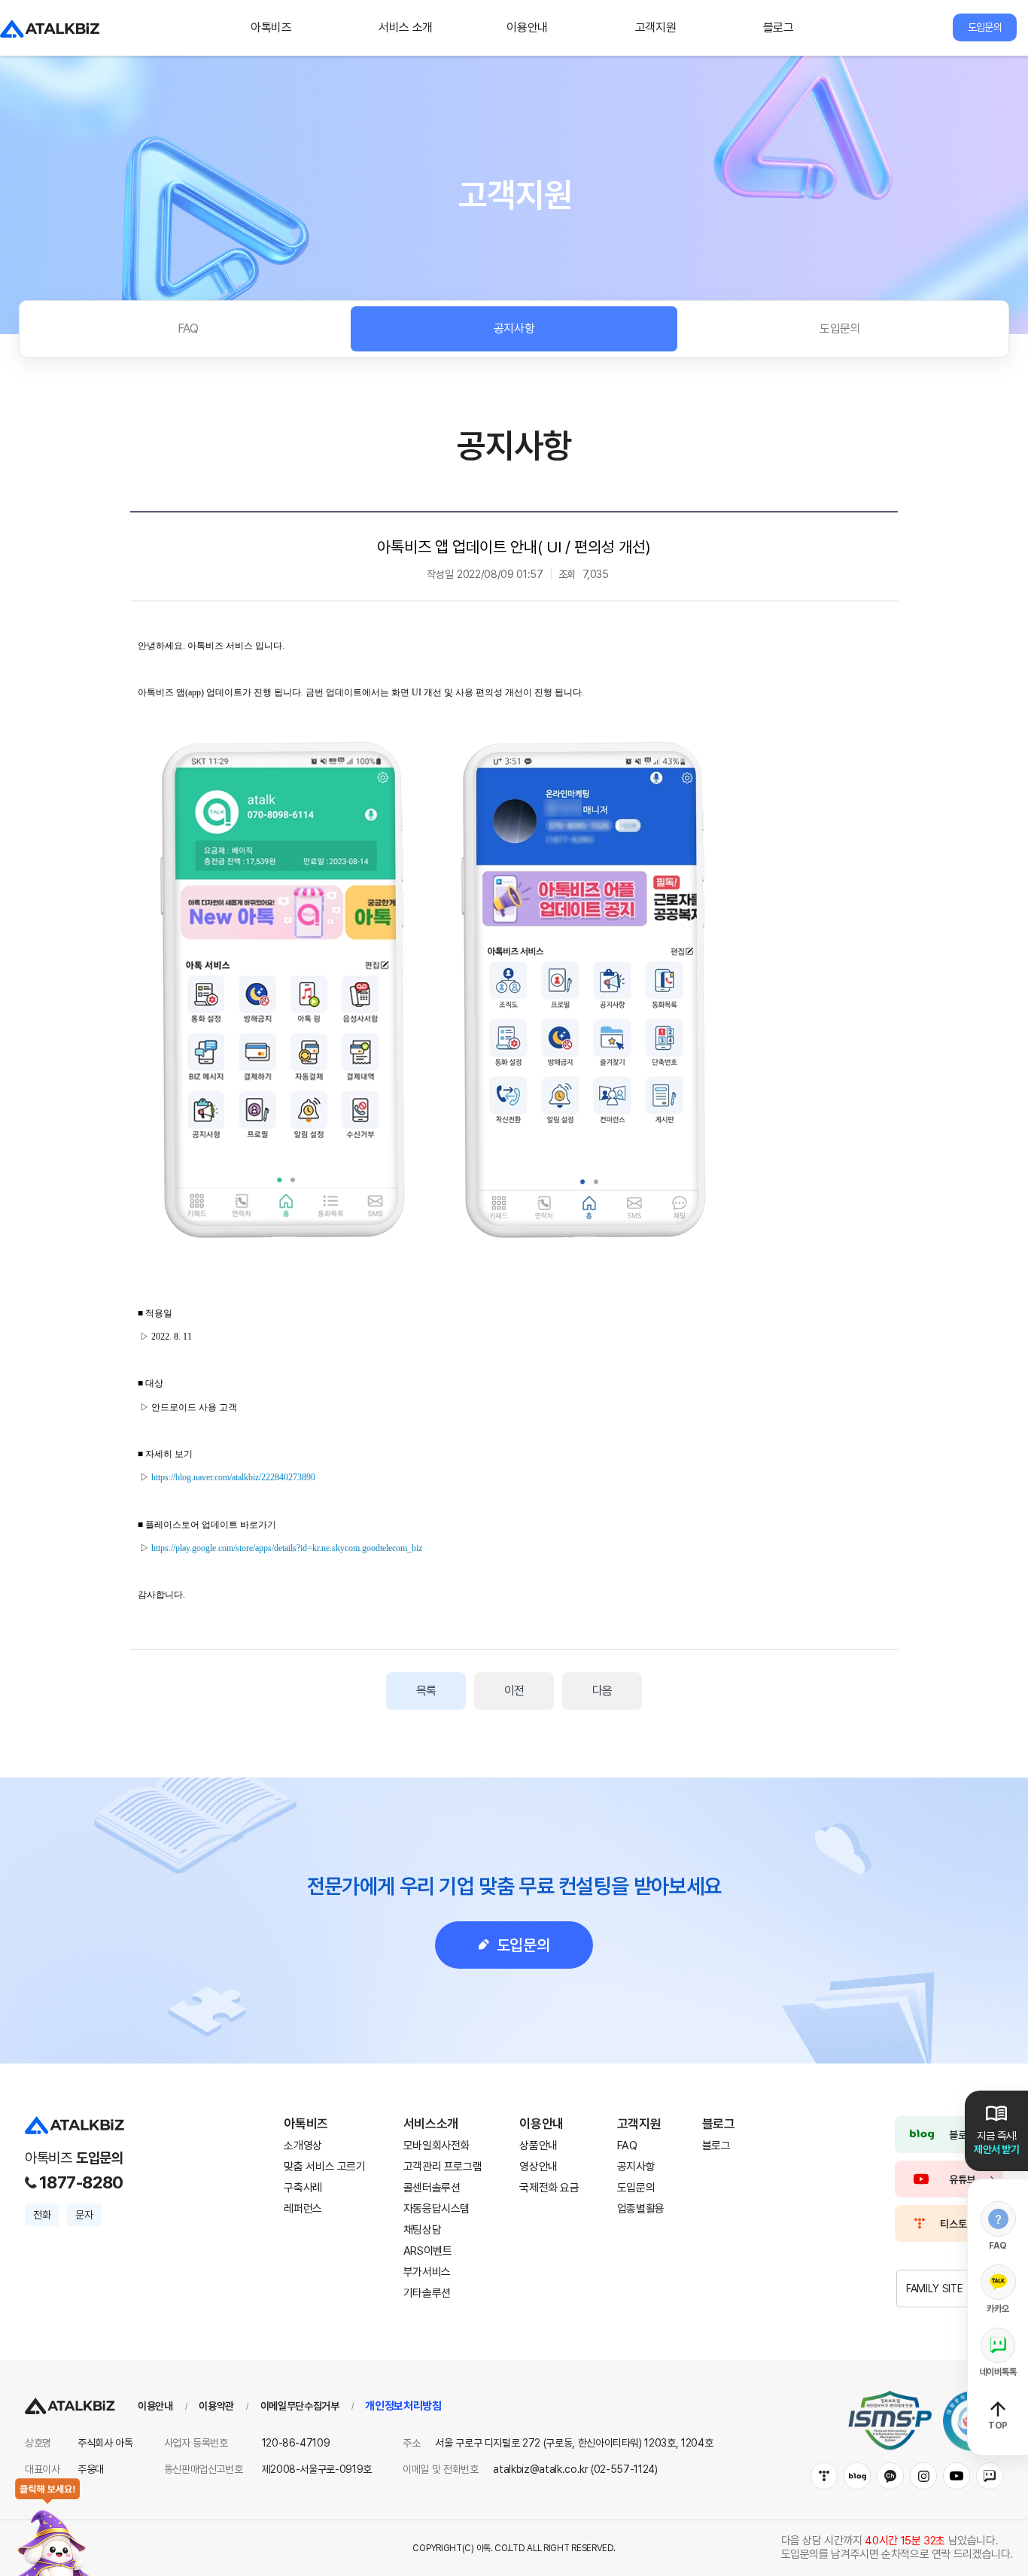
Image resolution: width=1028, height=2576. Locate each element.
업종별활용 (641, 2209)
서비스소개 (431, 2124)
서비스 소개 (406, 27)
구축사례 (303, 2188)
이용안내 (527, 27)
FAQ (188, 328)
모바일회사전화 (436, 2146)
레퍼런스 (303, 2209)
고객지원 (656, 27)
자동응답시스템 (436, 2209)
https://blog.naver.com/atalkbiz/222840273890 (233, 1477)
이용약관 (216, 2406)
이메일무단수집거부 (300, 2406)
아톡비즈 (271, 27)
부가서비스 (427, 2272)
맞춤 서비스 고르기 (324, 2167)
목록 (426, 1691)
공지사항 (514, 328)
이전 (514, 1691)
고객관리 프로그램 (443, 2167)
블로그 (779, 27)
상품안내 (538, 2146)
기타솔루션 (427, 2293)
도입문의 (984, 27)
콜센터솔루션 (432, 2188)
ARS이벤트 (428, 2251)
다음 (602, 1691)
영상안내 (538, 2167)
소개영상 (303, 2146)
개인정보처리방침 (403, 2406)
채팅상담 (423, 2230)
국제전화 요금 (549, 2188)
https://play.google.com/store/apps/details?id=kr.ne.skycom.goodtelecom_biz (287, 1548)
